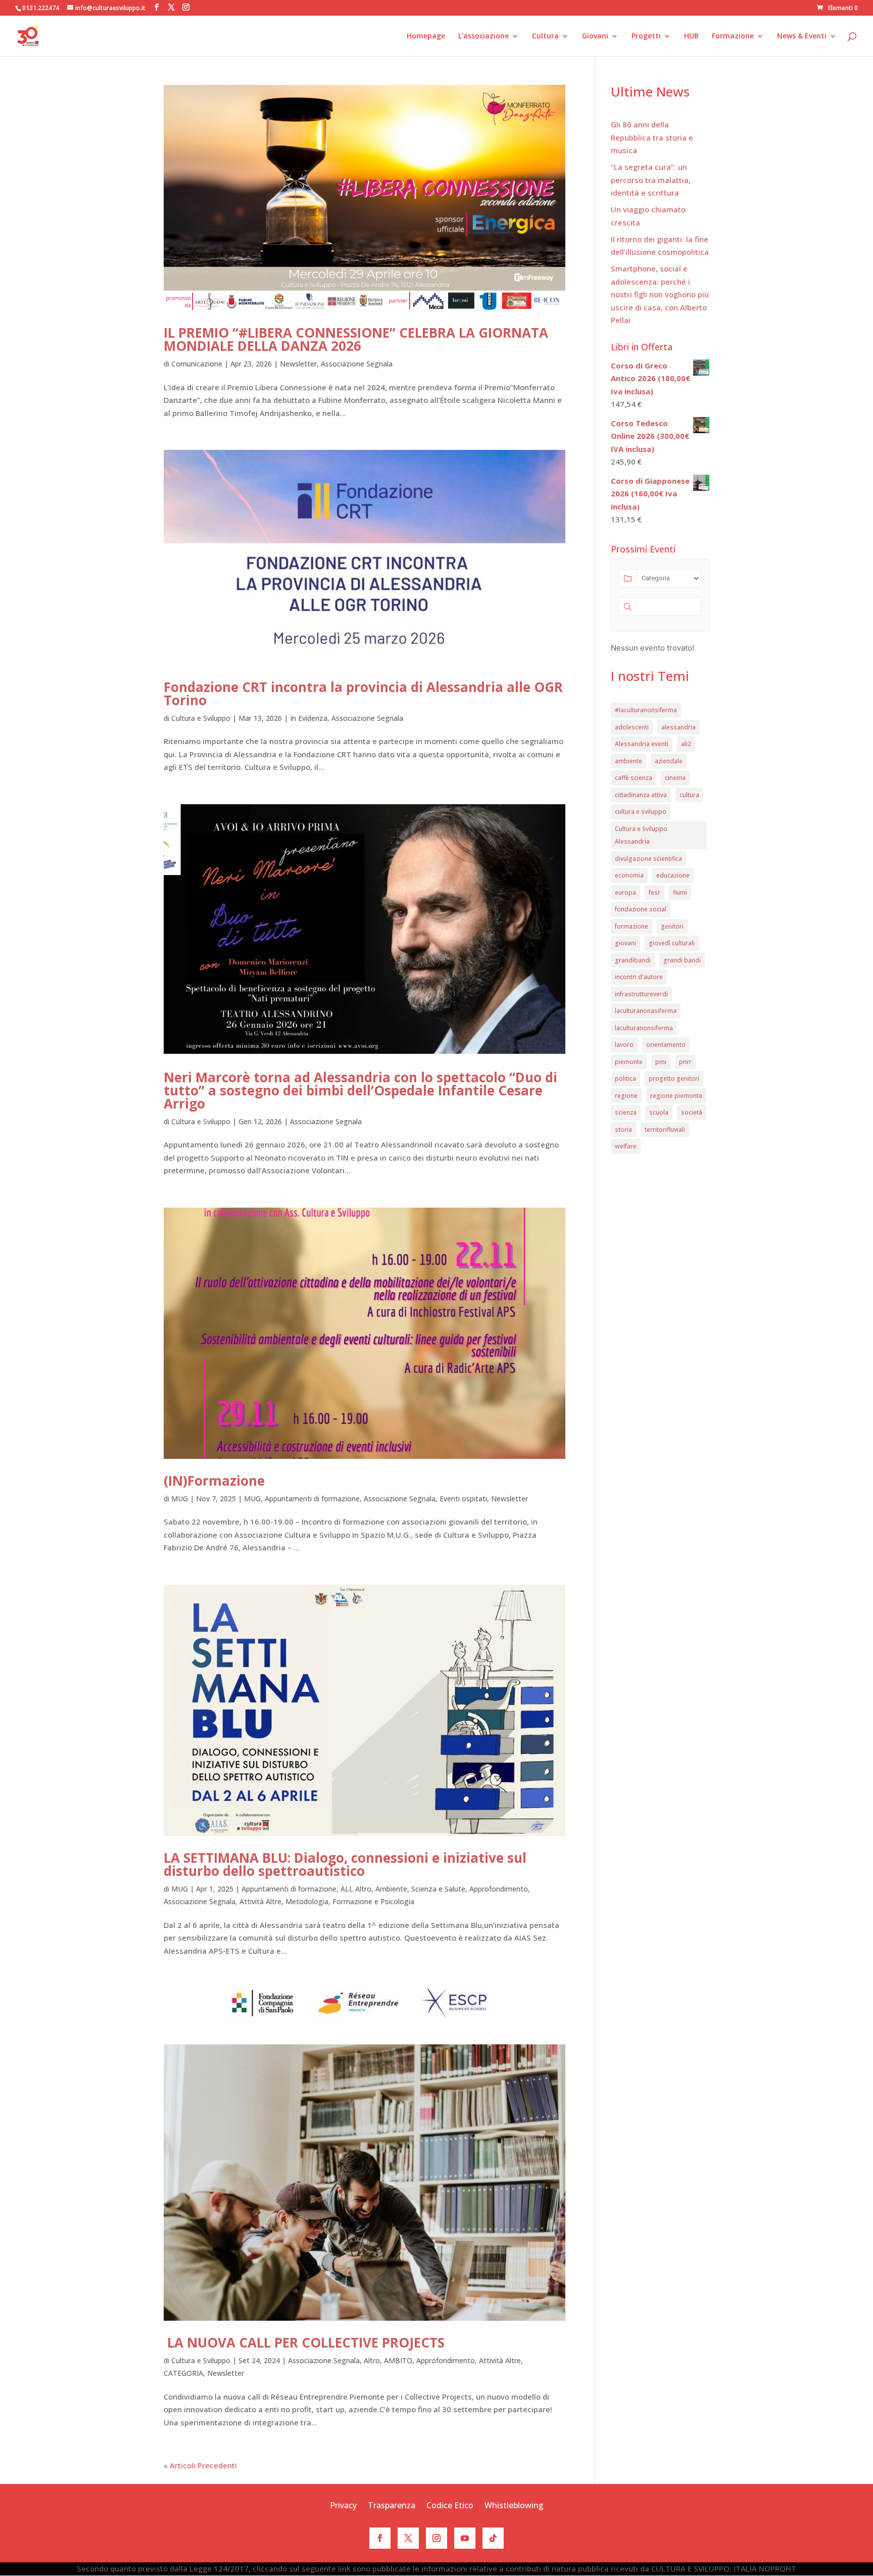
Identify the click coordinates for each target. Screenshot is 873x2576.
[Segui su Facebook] (380, 2538)
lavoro (624, 1045)
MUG (180, 1499)
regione (626, 1096)
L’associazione (483, 36)
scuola (659, 1112)
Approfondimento (499, 1889)
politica (625, 1078)
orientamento (666, 1045)
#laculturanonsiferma (646, 710)
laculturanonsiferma (644, 1028)
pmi (661, 1062)
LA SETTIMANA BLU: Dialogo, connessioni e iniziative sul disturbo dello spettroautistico (345, 1864)
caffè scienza (634, 778)
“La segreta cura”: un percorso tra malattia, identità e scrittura (651, 180)
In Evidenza (309, 718)
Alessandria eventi (642, 744)
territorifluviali (665, 1130)
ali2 (686, 744)
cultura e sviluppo (641, 812)
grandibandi (633, 960)
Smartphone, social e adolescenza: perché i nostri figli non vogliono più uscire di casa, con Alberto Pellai (660, 294)
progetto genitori (674, 1078)
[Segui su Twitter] (408, 2538)
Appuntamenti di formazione (312, 1499)
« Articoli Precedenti (200, 2465)
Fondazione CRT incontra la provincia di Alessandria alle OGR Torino (363, 694)
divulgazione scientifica (648, 859)
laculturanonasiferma (646, 1011)
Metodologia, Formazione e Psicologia (350, 1901)
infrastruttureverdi (641, 994)
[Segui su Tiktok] (493, 2538)
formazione (632, 926)
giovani (625, 943)
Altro (363, 1889)
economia (629, 875)
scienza (626, 1112)
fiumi (680, 892)
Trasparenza (392, 2506)
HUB (691, 36)
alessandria (678, 727)
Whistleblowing (514, 2506)
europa (625, 892)
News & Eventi (802, 36)
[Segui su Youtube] (465, 2538)
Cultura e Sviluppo (201, 718)
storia (623, 1130)
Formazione (733, 36)
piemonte (629, 1062)
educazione (673, 875)
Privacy (343, 2506)
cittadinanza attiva (641, 795)
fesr (654, 892)
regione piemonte (676, 1096)
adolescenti (632, 727)
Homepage (426, 36)
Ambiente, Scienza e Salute (420, 1889)
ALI (346, 1889)
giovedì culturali (672, 943)
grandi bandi (682, 960)
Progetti (646, 36)
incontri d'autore (639, 977)
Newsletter (298, 364)
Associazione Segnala (357, 364)
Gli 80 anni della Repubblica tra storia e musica (652, 137)
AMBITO (398, 2360)
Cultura (545, 36)
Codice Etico (450, 2506)
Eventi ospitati (463, 1499)
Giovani (595, 36)
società (692, 1112)
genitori (672, 926)
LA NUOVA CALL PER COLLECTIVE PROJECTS (304, 2342)
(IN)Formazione (214, 1481)
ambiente (628, 761)
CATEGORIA (183, 2373)
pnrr (685, 1062)
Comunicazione (197, 364)
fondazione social (641, 909)
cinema (675, 778)
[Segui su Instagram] (437, 2538)
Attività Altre (260, 1901)
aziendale (669, 761)
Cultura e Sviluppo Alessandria (641, 835)
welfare (626, 1146)
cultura (689, 795)
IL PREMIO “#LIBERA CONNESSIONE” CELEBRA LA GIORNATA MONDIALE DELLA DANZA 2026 (356, 339)
